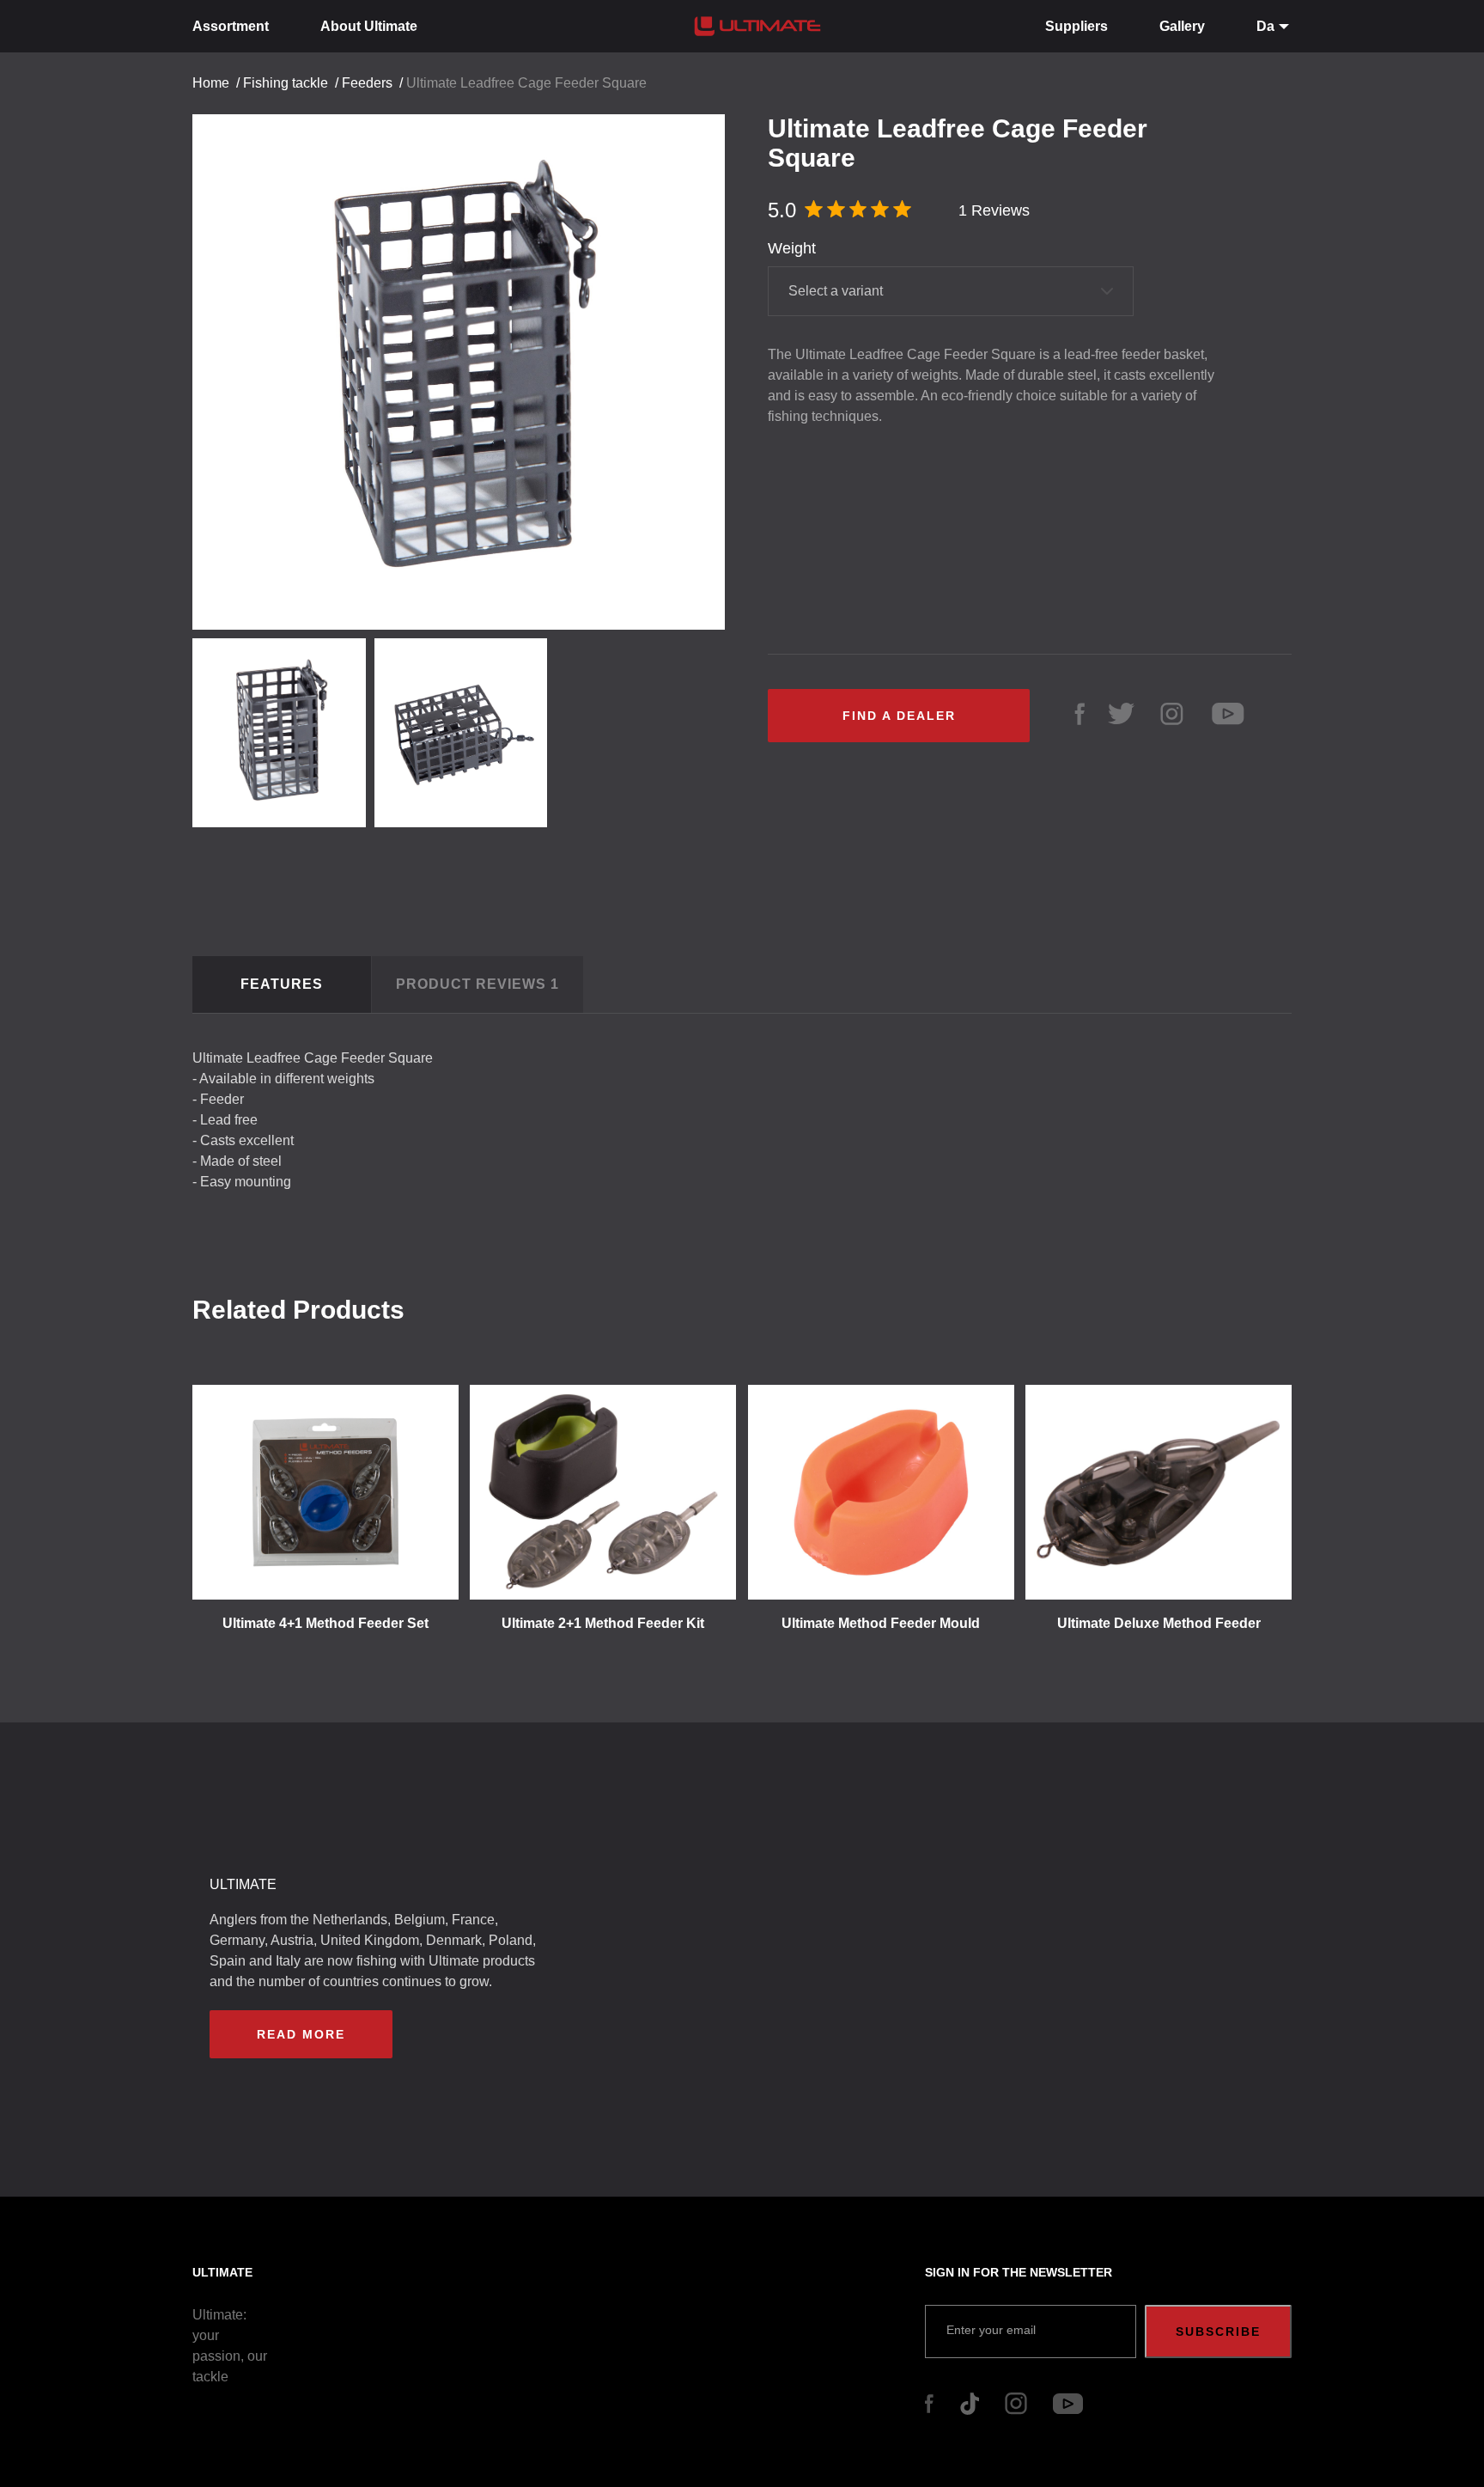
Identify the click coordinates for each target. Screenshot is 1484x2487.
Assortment (231, 26)
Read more (301, 2034)
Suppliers (1077, 26)
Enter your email (991, 2330)
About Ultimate (369, 26)
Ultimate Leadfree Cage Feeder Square (526, 83)
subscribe (1218, 2332)
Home (211, 83)
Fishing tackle (286, 83)
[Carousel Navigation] (467, 366)
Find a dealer (899, 716)
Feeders (367, 83)
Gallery (1182, 26)
